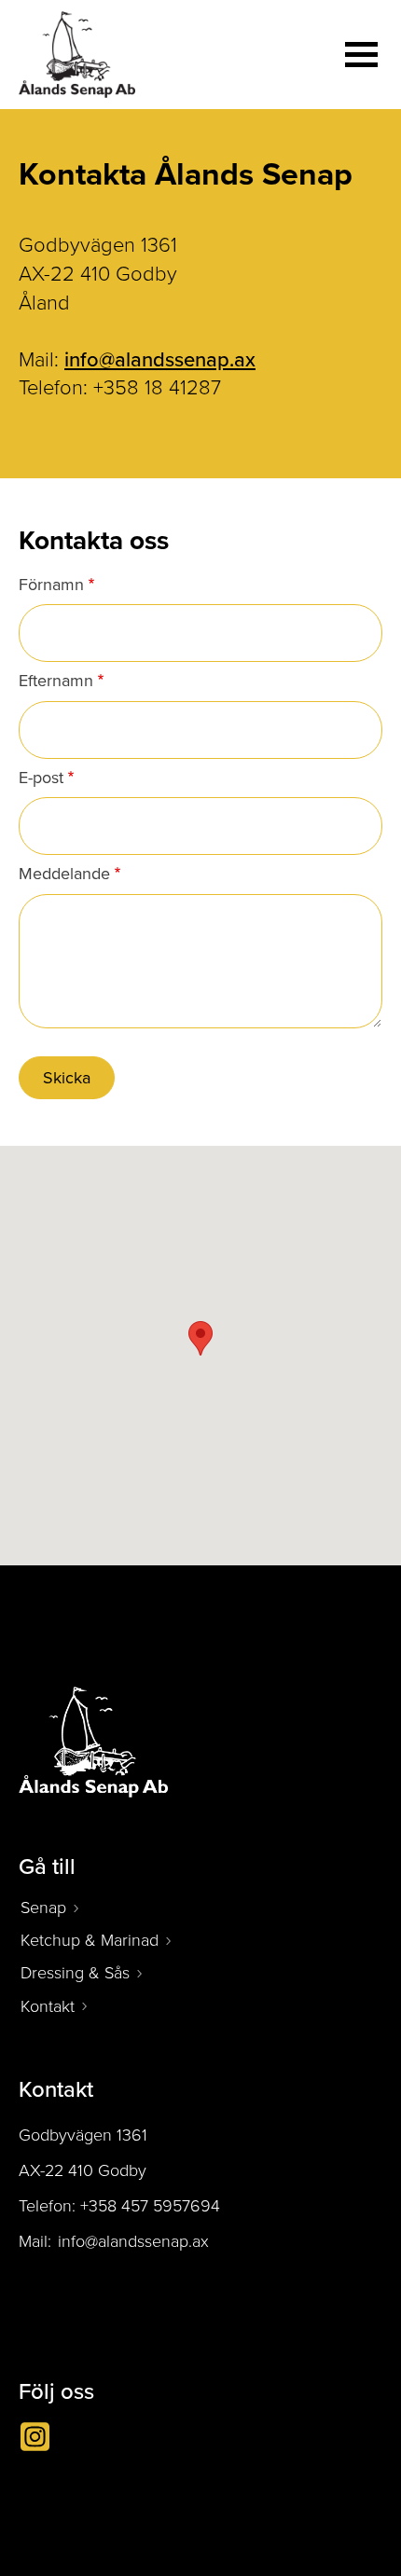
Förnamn (51, 585)
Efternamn (56, 682)
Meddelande (64, 875)
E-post (41, 778)
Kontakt (48, 2006)
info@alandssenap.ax (160, 359)
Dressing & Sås (75, 1973)
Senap (43, 1908)
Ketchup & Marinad (90, 1940)
